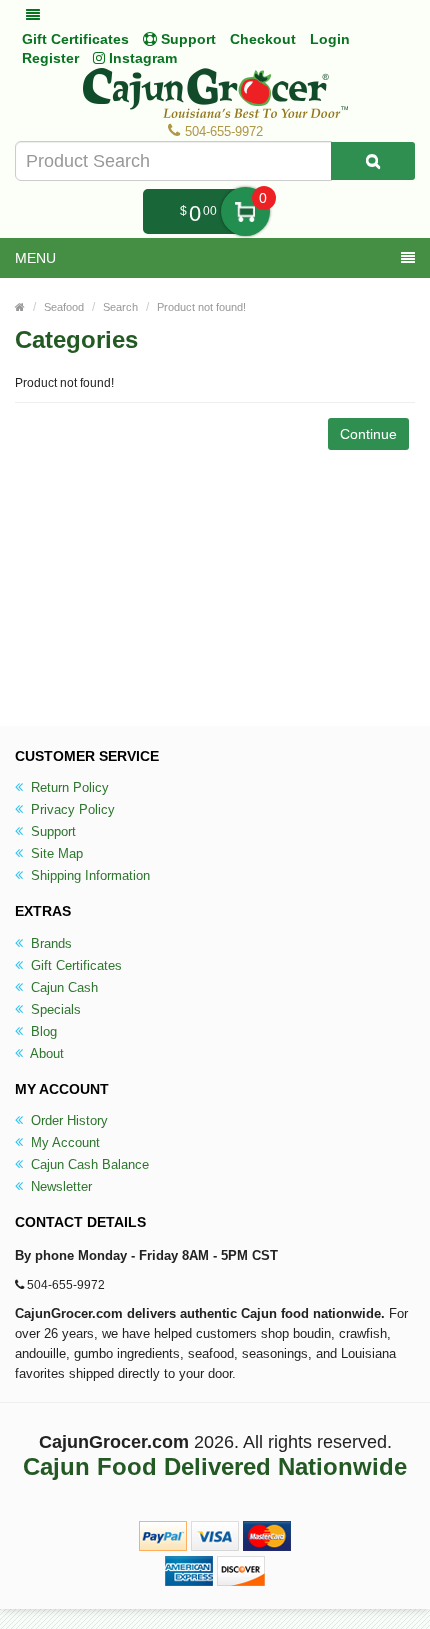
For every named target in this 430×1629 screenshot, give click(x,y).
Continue (368, 434)
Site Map (55, 853)
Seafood (64, 307)
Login (330, 39)
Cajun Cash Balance (88, 1164)
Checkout (263, 39)
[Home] (20, 307)
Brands (49, 943)
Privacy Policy (71, 809)
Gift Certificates (75, 39)
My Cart (245, 211)
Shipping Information (88, 875)
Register (50, 58)
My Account (63, 1142)
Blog (42, 1031)
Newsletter (59, 1186)
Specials (54, 1009)
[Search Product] (373, 161)
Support (51, 831)
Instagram (141, 58)
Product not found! (201, 307)
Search (120, 307)
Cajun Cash (62, 987)
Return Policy (68, 787)
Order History (67, 1120)
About (45, 1053)
